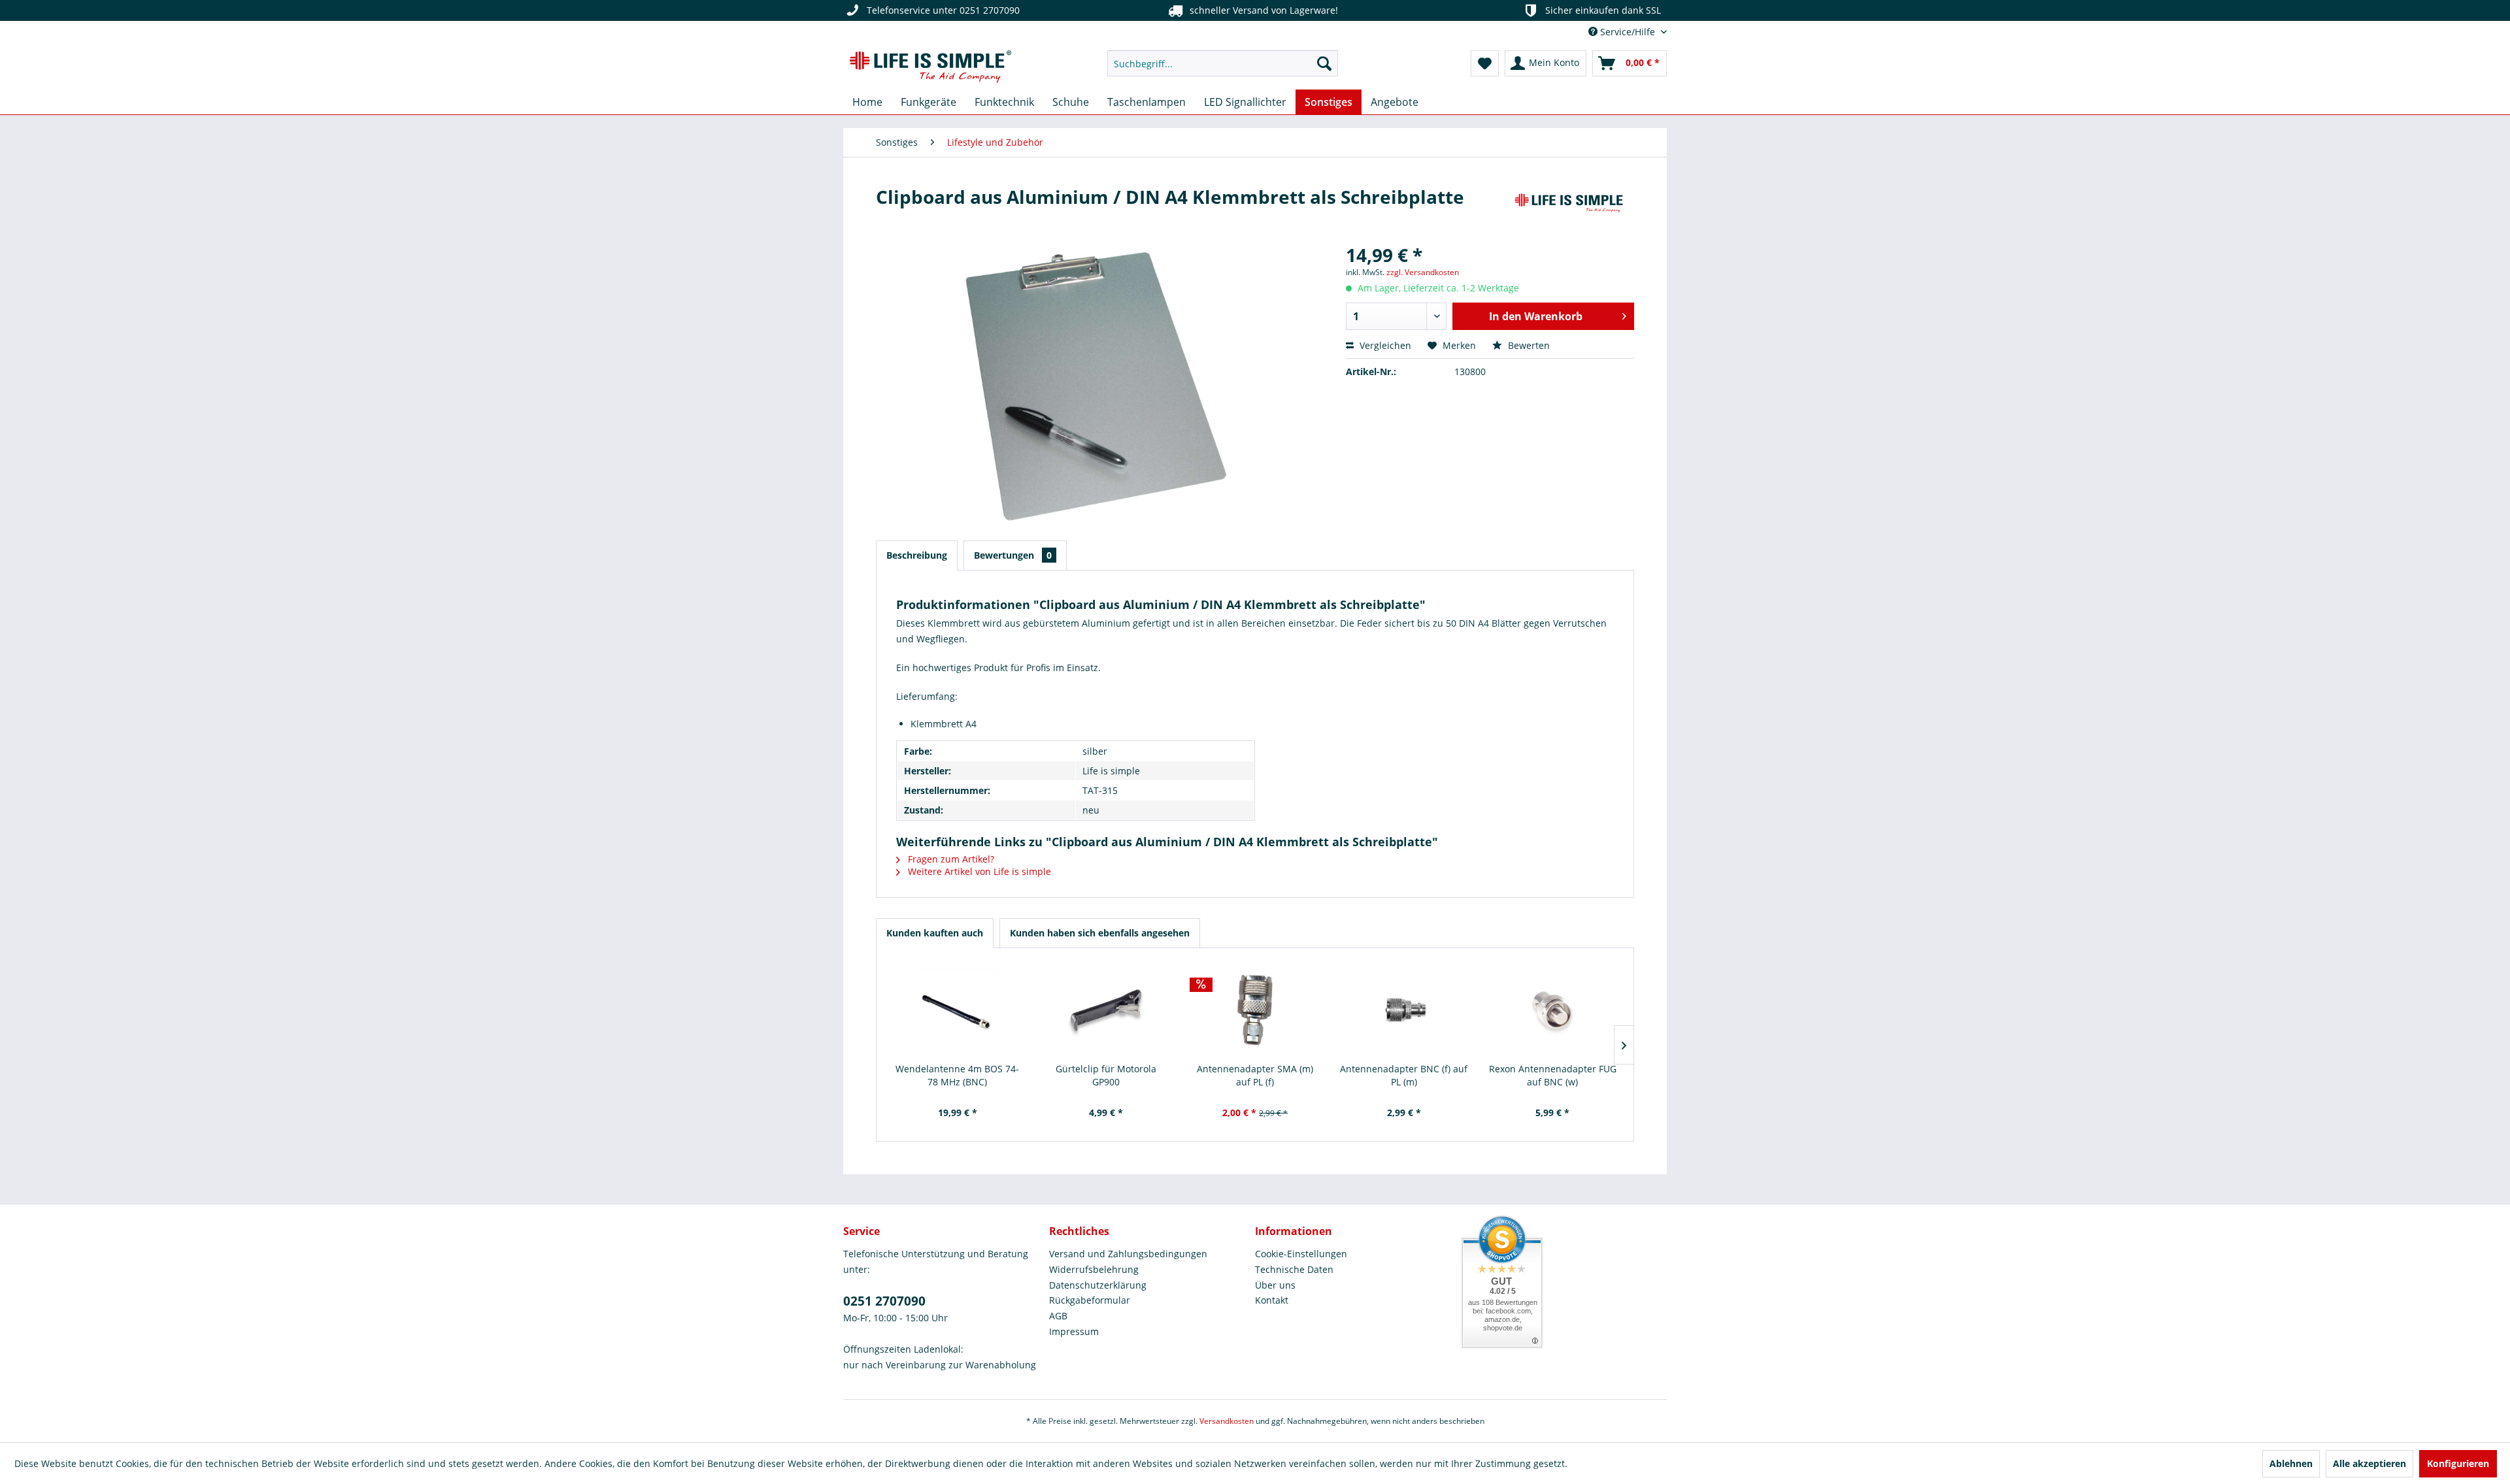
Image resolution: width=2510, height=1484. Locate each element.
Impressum (1074, 1331)
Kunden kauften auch (935, 933)
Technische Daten (1294, 1269)
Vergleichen (1384, 345)
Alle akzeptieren (2369, 1463)
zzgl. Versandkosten (1423, 272)
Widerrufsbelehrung (1094, 1269)
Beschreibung (917, 555)
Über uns (1275, 1285)
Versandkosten (1227, 1421)
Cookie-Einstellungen (1301, 1254)
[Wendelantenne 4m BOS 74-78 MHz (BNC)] (958, 1010)
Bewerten (1528, 345)
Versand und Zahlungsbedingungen (1128, 1254)
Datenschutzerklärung (1098, 1285)
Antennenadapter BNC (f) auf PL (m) (1404, 1075)
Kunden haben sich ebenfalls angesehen (1100, 933)
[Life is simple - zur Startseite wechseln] (930, 67)
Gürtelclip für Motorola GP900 (1106, 1075)
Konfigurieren (2458, 1463)
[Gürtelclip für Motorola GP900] (1107, 1010)
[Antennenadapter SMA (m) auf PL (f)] (1255, 1010)
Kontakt (1272, 1300)
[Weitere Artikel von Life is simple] (1569, 210)
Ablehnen (2291, 1463)
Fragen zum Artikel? (950, 859)
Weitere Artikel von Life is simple (978, 871)
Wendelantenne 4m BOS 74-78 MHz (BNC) (957, 1075)
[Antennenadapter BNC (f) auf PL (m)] (1404, 1010)
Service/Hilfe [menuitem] (1628, 32)
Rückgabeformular (1090, 1300)
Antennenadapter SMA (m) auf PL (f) (1255, 1075)
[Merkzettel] (1485, 63)
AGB (1058, 1316)
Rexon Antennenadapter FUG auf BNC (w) (1553, 1075)
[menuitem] (1223, 63)
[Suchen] (1324, 63)
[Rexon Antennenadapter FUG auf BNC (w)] (1552, 1010)
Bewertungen (1013, 555)
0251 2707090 (884, 1301)
